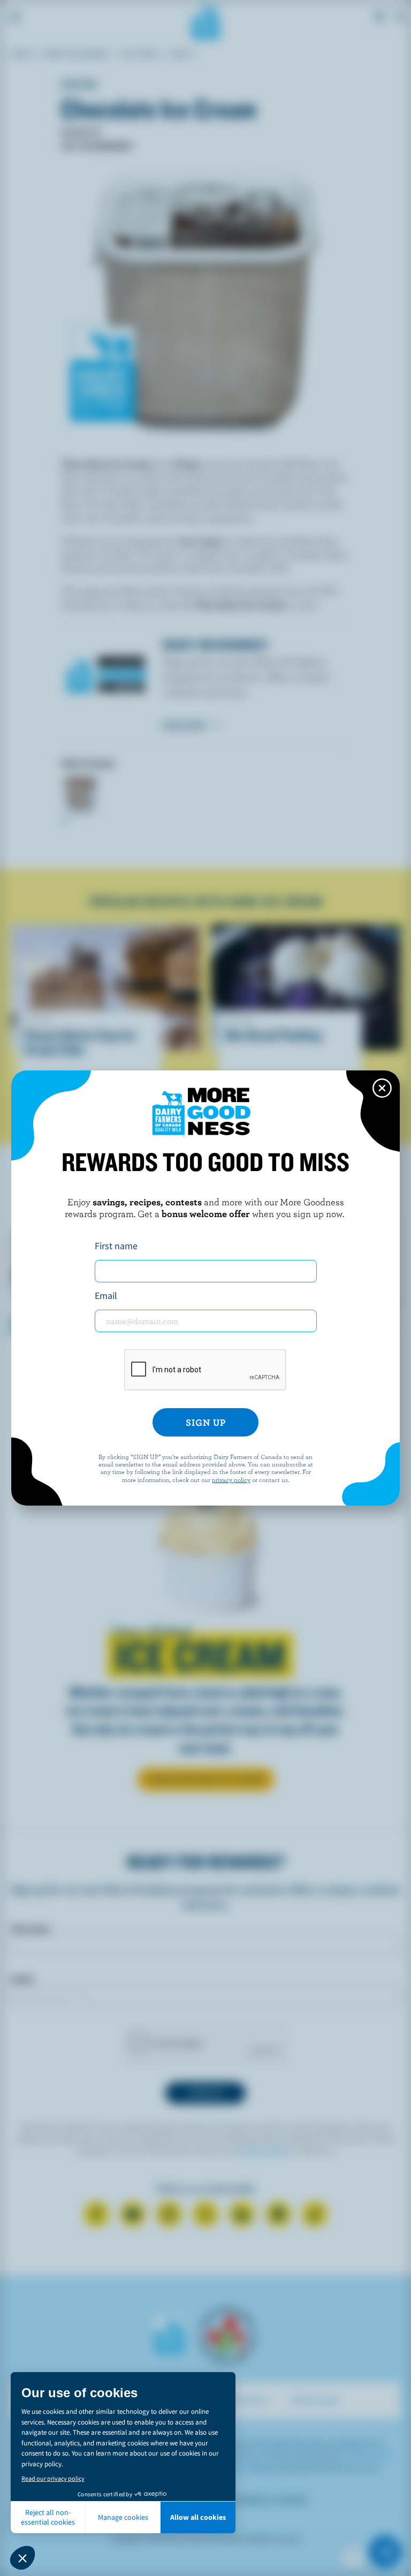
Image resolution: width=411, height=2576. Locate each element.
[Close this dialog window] (382, 1088)
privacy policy (231, 1479)
